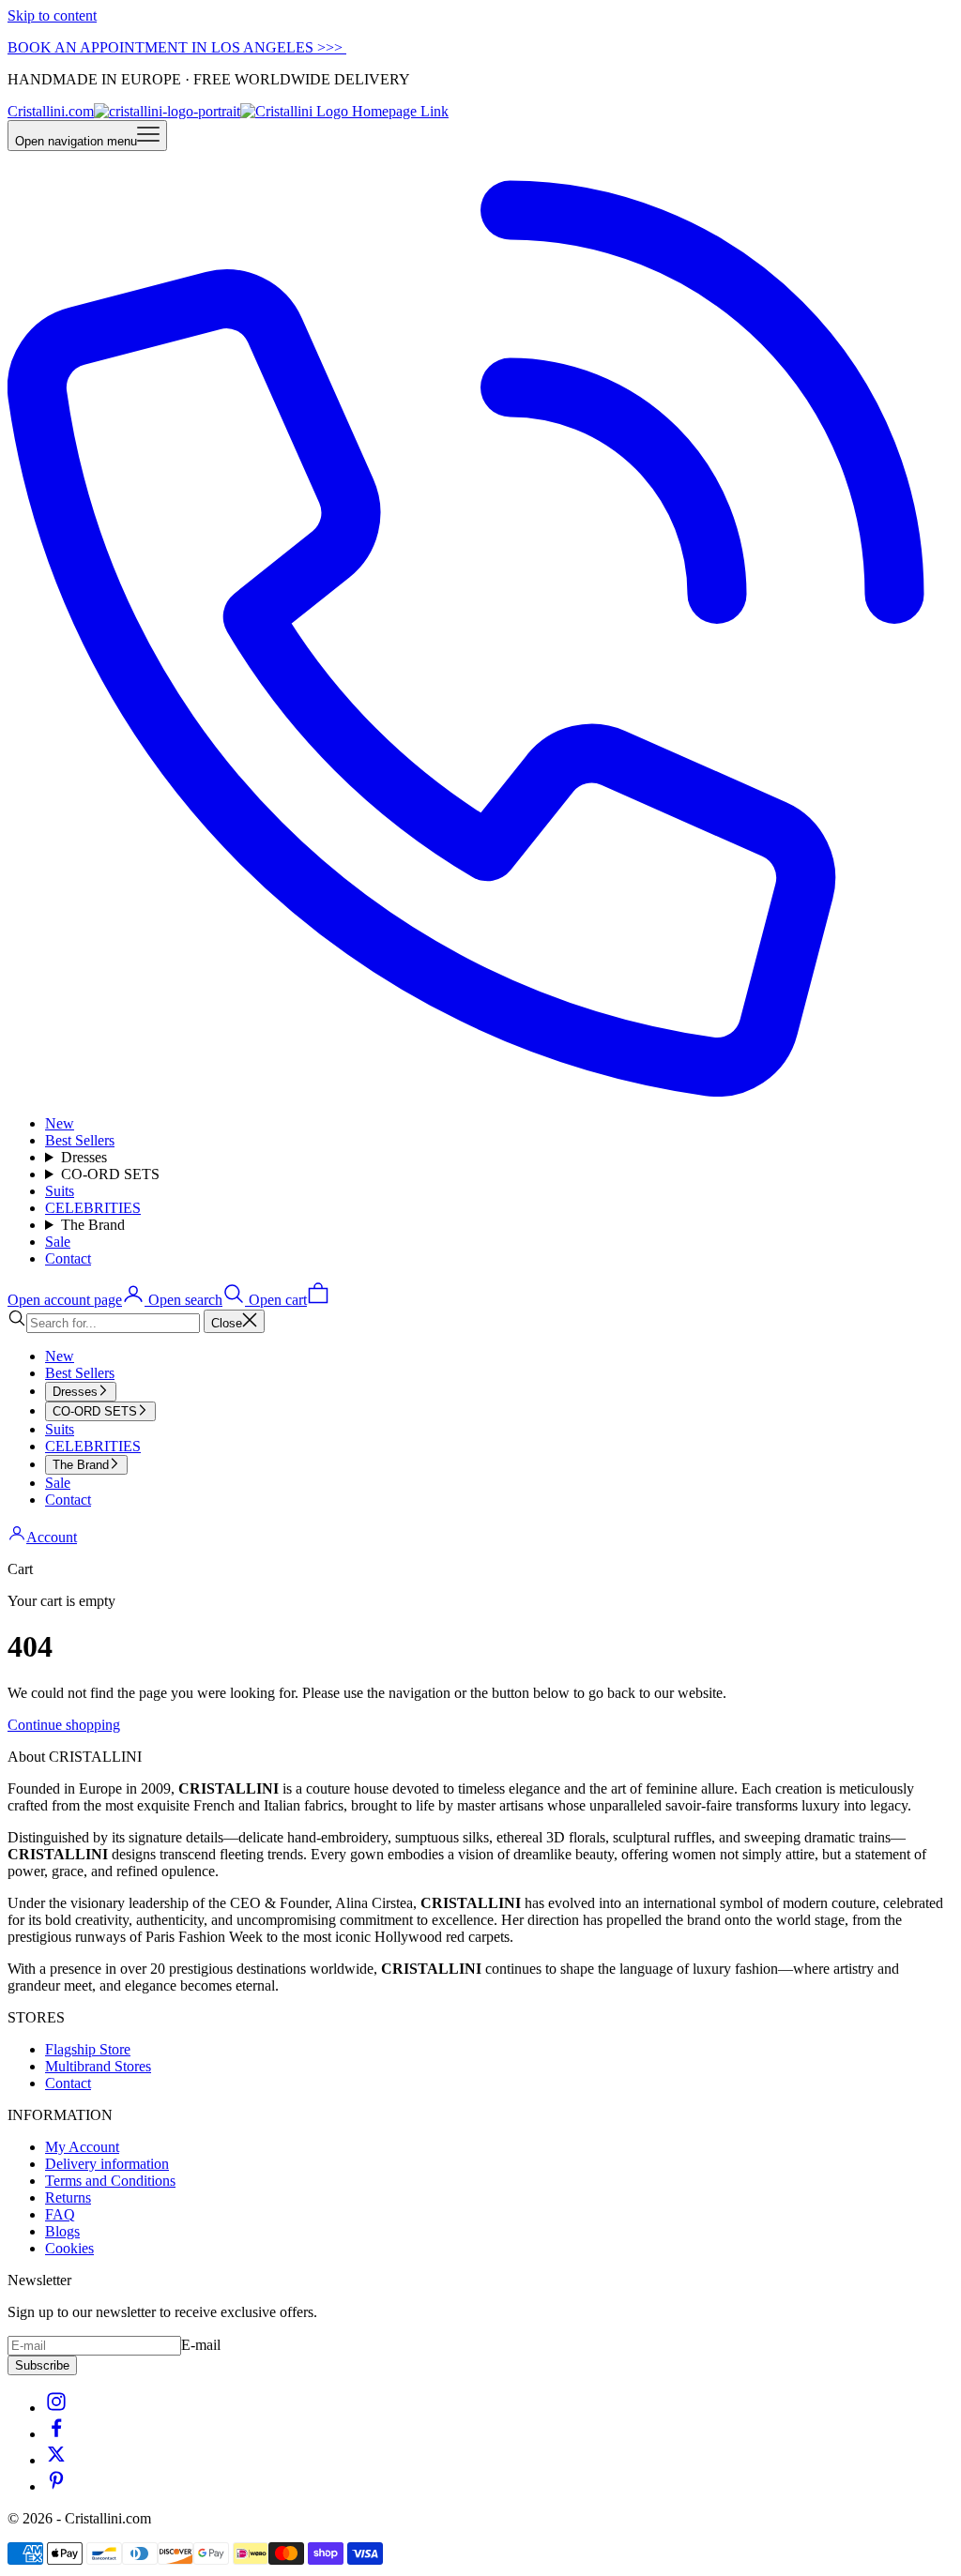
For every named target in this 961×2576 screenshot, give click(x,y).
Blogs (62, 2231)
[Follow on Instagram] (56, 2408)
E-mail (201, 2345)
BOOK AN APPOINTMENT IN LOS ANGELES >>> (177, 47)
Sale (58, 1242)
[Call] (480, 1091)
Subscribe (42, 2365)
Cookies (69, 2248)
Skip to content (52, 15)
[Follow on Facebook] (56, 2434)
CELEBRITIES (93, 1208)
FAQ (60, 2214)
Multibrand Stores (98, 2066)
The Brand (93, 1225)
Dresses (84, 1157)
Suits (60, 1191)
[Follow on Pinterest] (56, 2486)
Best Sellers (80, 1140)
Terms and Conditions (110, 2181)
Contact (68, 1258)
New (60, 1123)
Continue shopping (64, 1725)
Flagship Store (88, 2049)
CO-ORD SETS (110, 1174)
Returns (68, 2197)
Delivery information (107, 2164)
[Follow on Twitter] (56, 2460)
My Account (82, 2147)
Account (52, 1537)
